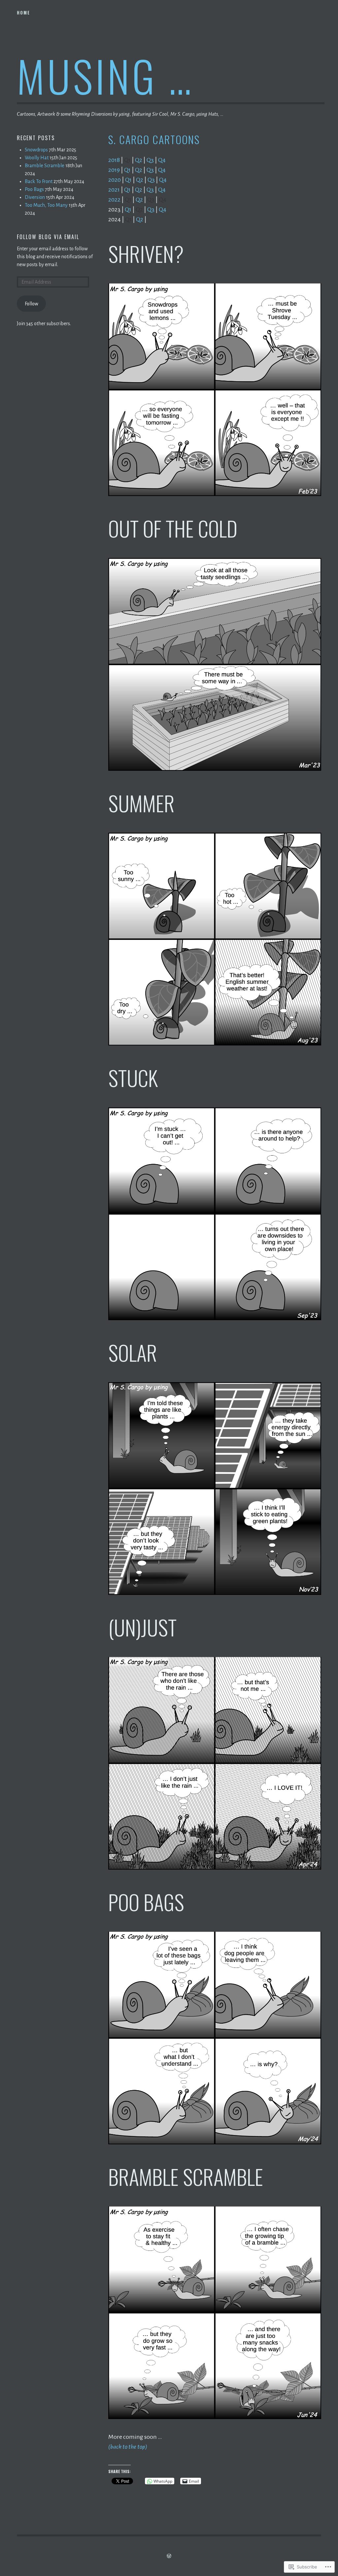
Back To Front (39, 181)
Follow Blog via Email (48, 237)
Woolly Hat (37, 158)
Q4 (162, 160)
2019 (114, 170)
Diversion (35, 197)
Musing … (105, 75)
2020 (115, 180)
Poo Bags (34, 189)
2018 (114, 160)
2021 (114, 190)
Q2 (139, 160)
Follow (32, 304)
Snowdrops (36, 150)
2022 (114, 200)
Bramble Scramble (45, 166)
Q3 (150, 160)
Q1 (127, 170)
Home (23, 13)
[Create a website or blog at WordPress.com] (169, 2556)
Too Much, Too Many (46, 205)
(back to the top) (128, 2447)
